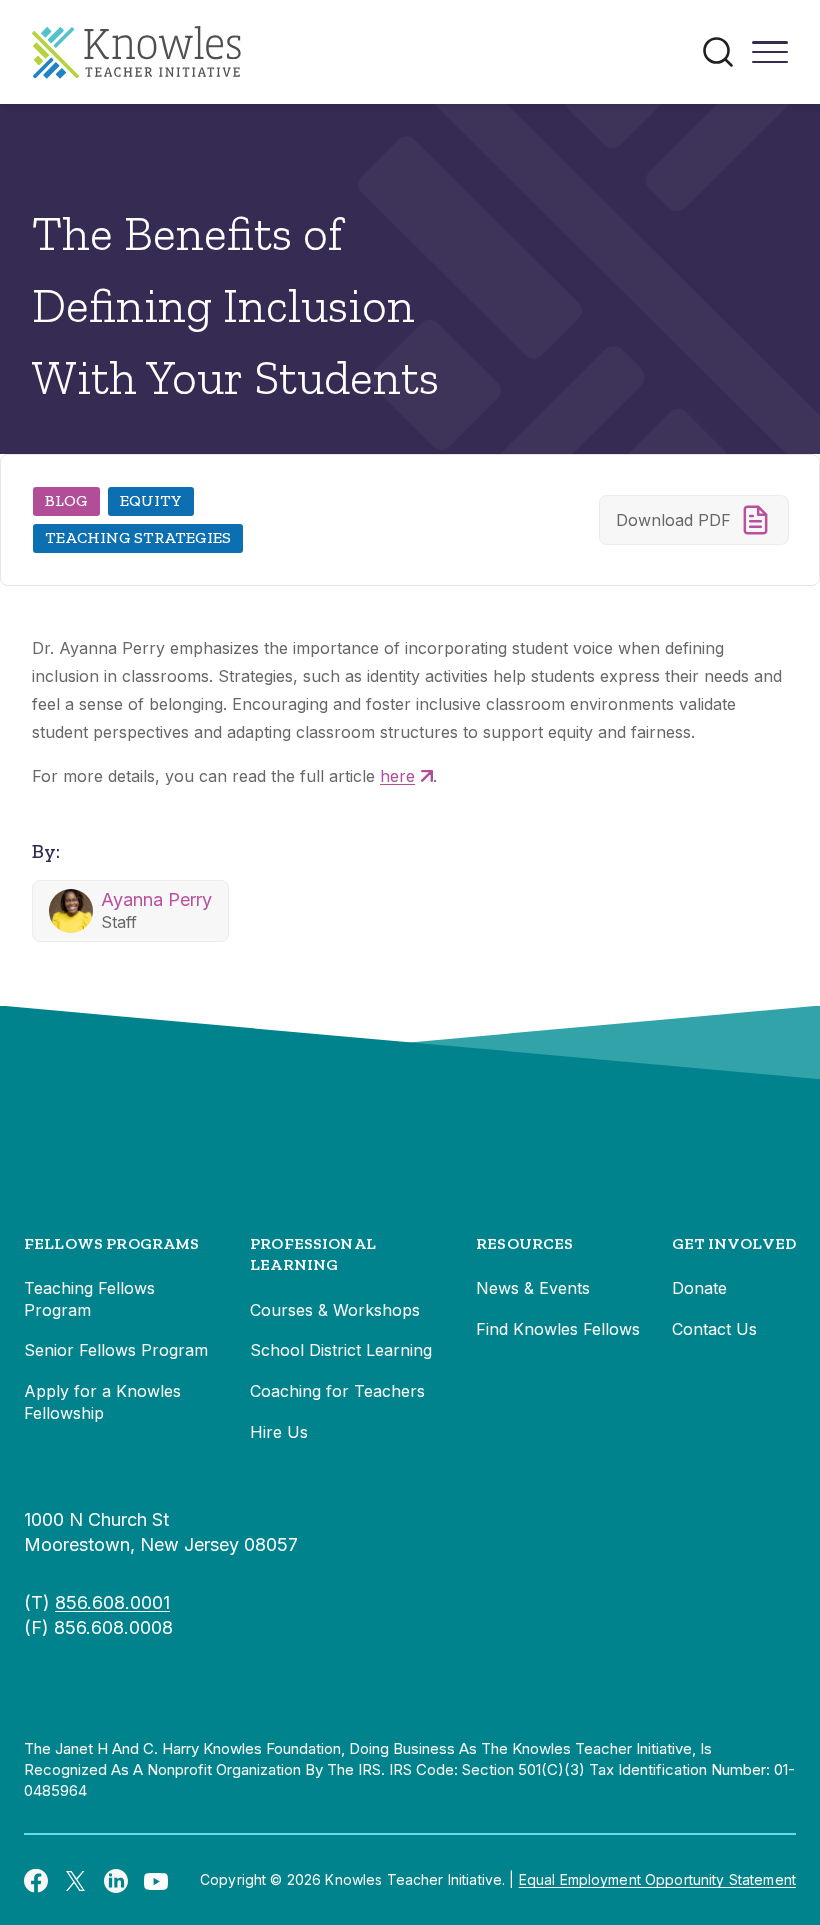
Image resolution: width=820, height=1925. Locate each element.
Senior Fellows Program (116, 1350)
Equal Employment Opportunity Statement (657, 1879)
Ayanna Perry (156, 899)
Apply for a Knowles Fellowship (102, 1402)
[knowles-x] (76, 1880)
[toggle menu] (770, 59)
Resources (524, 1243)
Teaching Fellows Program (89, 1299)
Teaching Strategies (138, 537)
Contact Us (714, 1329)
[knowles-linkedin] (116, 1880)
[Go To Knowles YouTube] (156, 1880)
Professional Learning (313, 1254)
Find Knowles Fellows (558, 1329)
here (397, 776)
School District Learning (341, 1350)
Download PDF (673, 520)
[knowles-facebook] (36, 1880)
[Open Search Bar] (718, 52)
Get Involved (734, 1243)
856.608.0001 (112, 1602)
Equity (151, 500)
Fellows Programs (112, 1243)
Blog (66, 500)
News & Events (533, 1288)
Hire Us (279, 1432)
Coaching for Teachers (337, 1391)
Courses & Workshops (335, 1310)
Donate (699, 1288)
